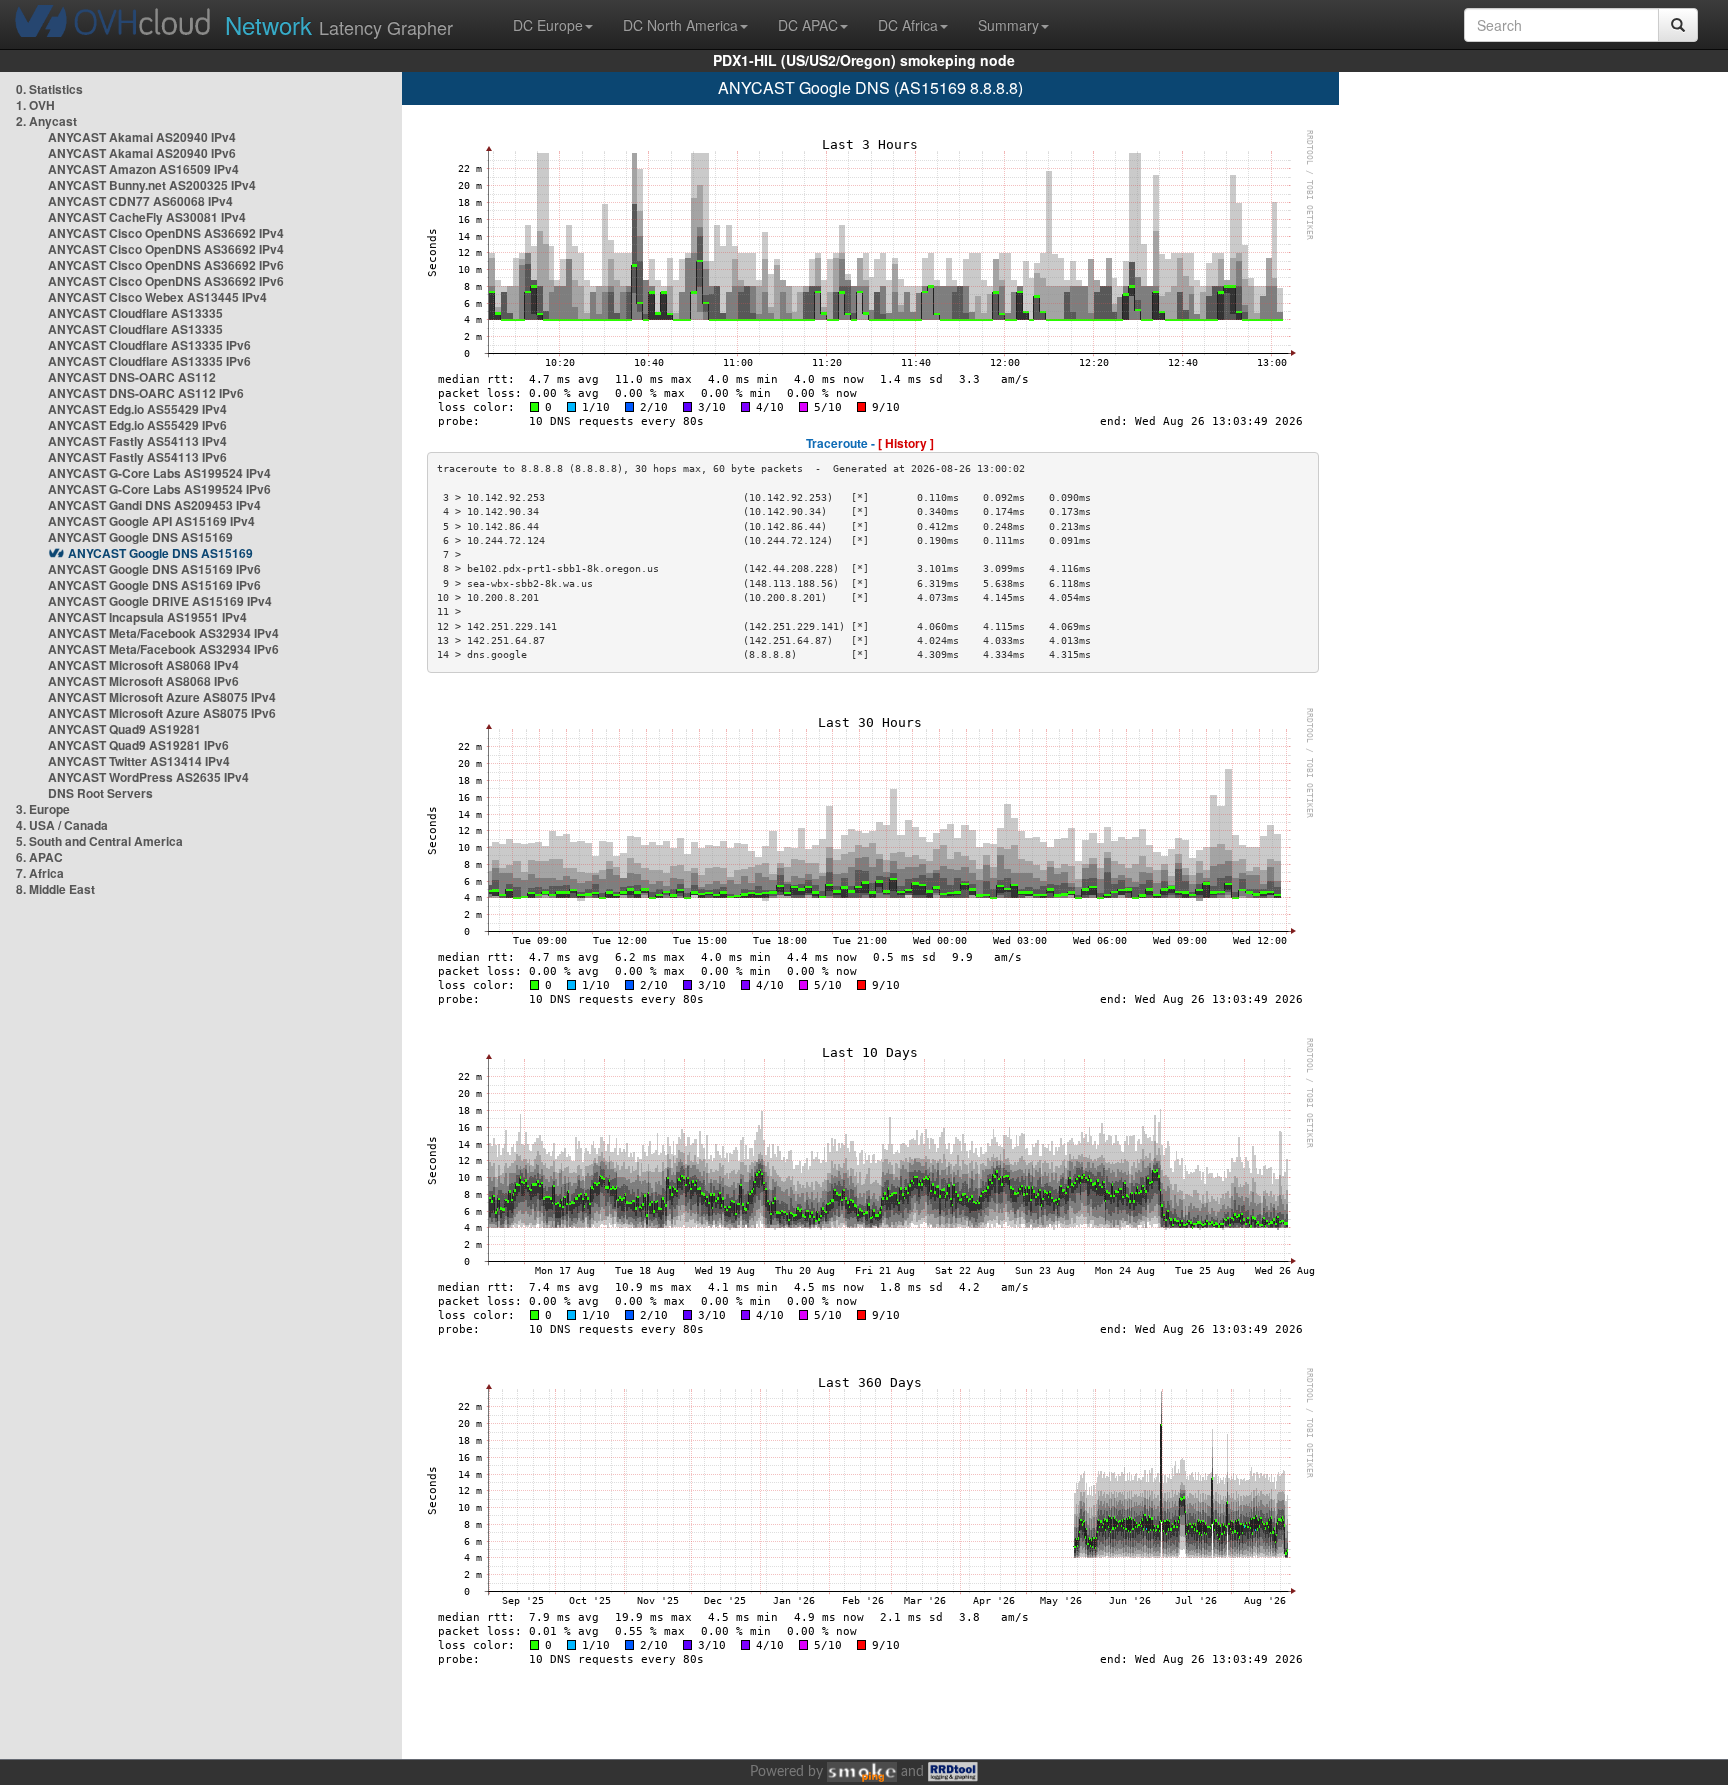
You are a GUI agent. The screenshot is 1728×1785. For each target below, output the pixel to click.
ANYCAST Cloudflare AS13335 (135, 313)
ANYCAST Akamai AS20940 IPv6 (142, 153)
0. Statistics (49, 89)
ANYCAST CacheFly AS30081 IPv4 (147, 217)
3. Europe (43, 809)
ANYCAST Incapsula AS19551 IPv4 (147, 617)
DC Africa (908, 25)
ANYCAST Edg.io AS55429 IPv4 (137, 409)
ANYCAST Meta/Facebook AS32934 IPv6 (163, 649)
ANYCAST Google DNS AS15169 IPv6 (154, 569)
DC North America (680, 25)
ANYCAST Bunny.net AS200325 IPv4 (152, 185)
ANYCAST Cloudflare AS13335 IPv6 (149, 345)
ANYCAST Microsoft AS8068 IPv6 (143, 681)
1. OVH (35, 105)
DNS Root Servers (100, 793)
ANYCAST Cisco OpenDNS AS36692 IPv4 (166, 233)
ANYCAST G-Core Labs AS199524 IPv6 (159, 489)
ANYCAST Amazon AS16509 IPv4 (143, 169)
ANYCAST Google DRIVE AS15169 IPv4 (160, 601)
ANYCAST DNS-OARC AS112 (132, 377)
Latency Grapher (339, 24)
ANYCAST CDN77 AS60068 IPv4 (140, 201)
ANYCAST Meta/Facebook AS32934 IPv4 (163, 633)
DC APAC (808, 25)
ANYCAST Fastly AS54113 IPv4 (137, 441)
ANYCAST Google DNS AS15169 (140, 537)
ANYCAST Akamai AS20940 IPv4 (142, 137)
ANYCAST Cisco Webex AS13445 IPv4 (157, 297)
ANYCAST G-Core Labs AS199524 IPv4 (159, 473)
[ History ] (906, 443)
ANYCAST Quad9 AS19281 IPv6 (138, 745)
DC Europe (548, 25)
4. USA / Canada (62, 825)
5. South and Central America (99, 841)
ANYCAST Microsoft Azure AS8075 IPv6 (162, 713)
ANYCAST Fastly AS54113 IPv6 (137, 457)
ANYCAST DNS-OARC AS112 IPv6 (146, 393)
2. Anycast (46, 121)
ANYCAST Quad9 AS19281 (124, 729)
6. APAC (39, 857)
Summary (1008, 25)
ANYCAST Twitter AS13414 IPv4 (139, 761)
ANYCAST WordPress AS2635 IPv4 (148, 777)
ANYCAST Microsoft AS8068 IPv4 (143, 665)
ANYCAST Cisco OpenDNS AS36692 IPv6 (166, 265)
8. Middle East (55, 889)
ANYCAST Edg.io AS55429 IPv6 (137, 425)
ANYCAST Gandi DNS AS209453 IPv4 (154, 505)
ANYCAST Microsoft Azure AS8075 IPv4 (162, 697)
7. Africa (40, 873)
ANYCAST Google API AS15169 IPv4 (151, 521)
